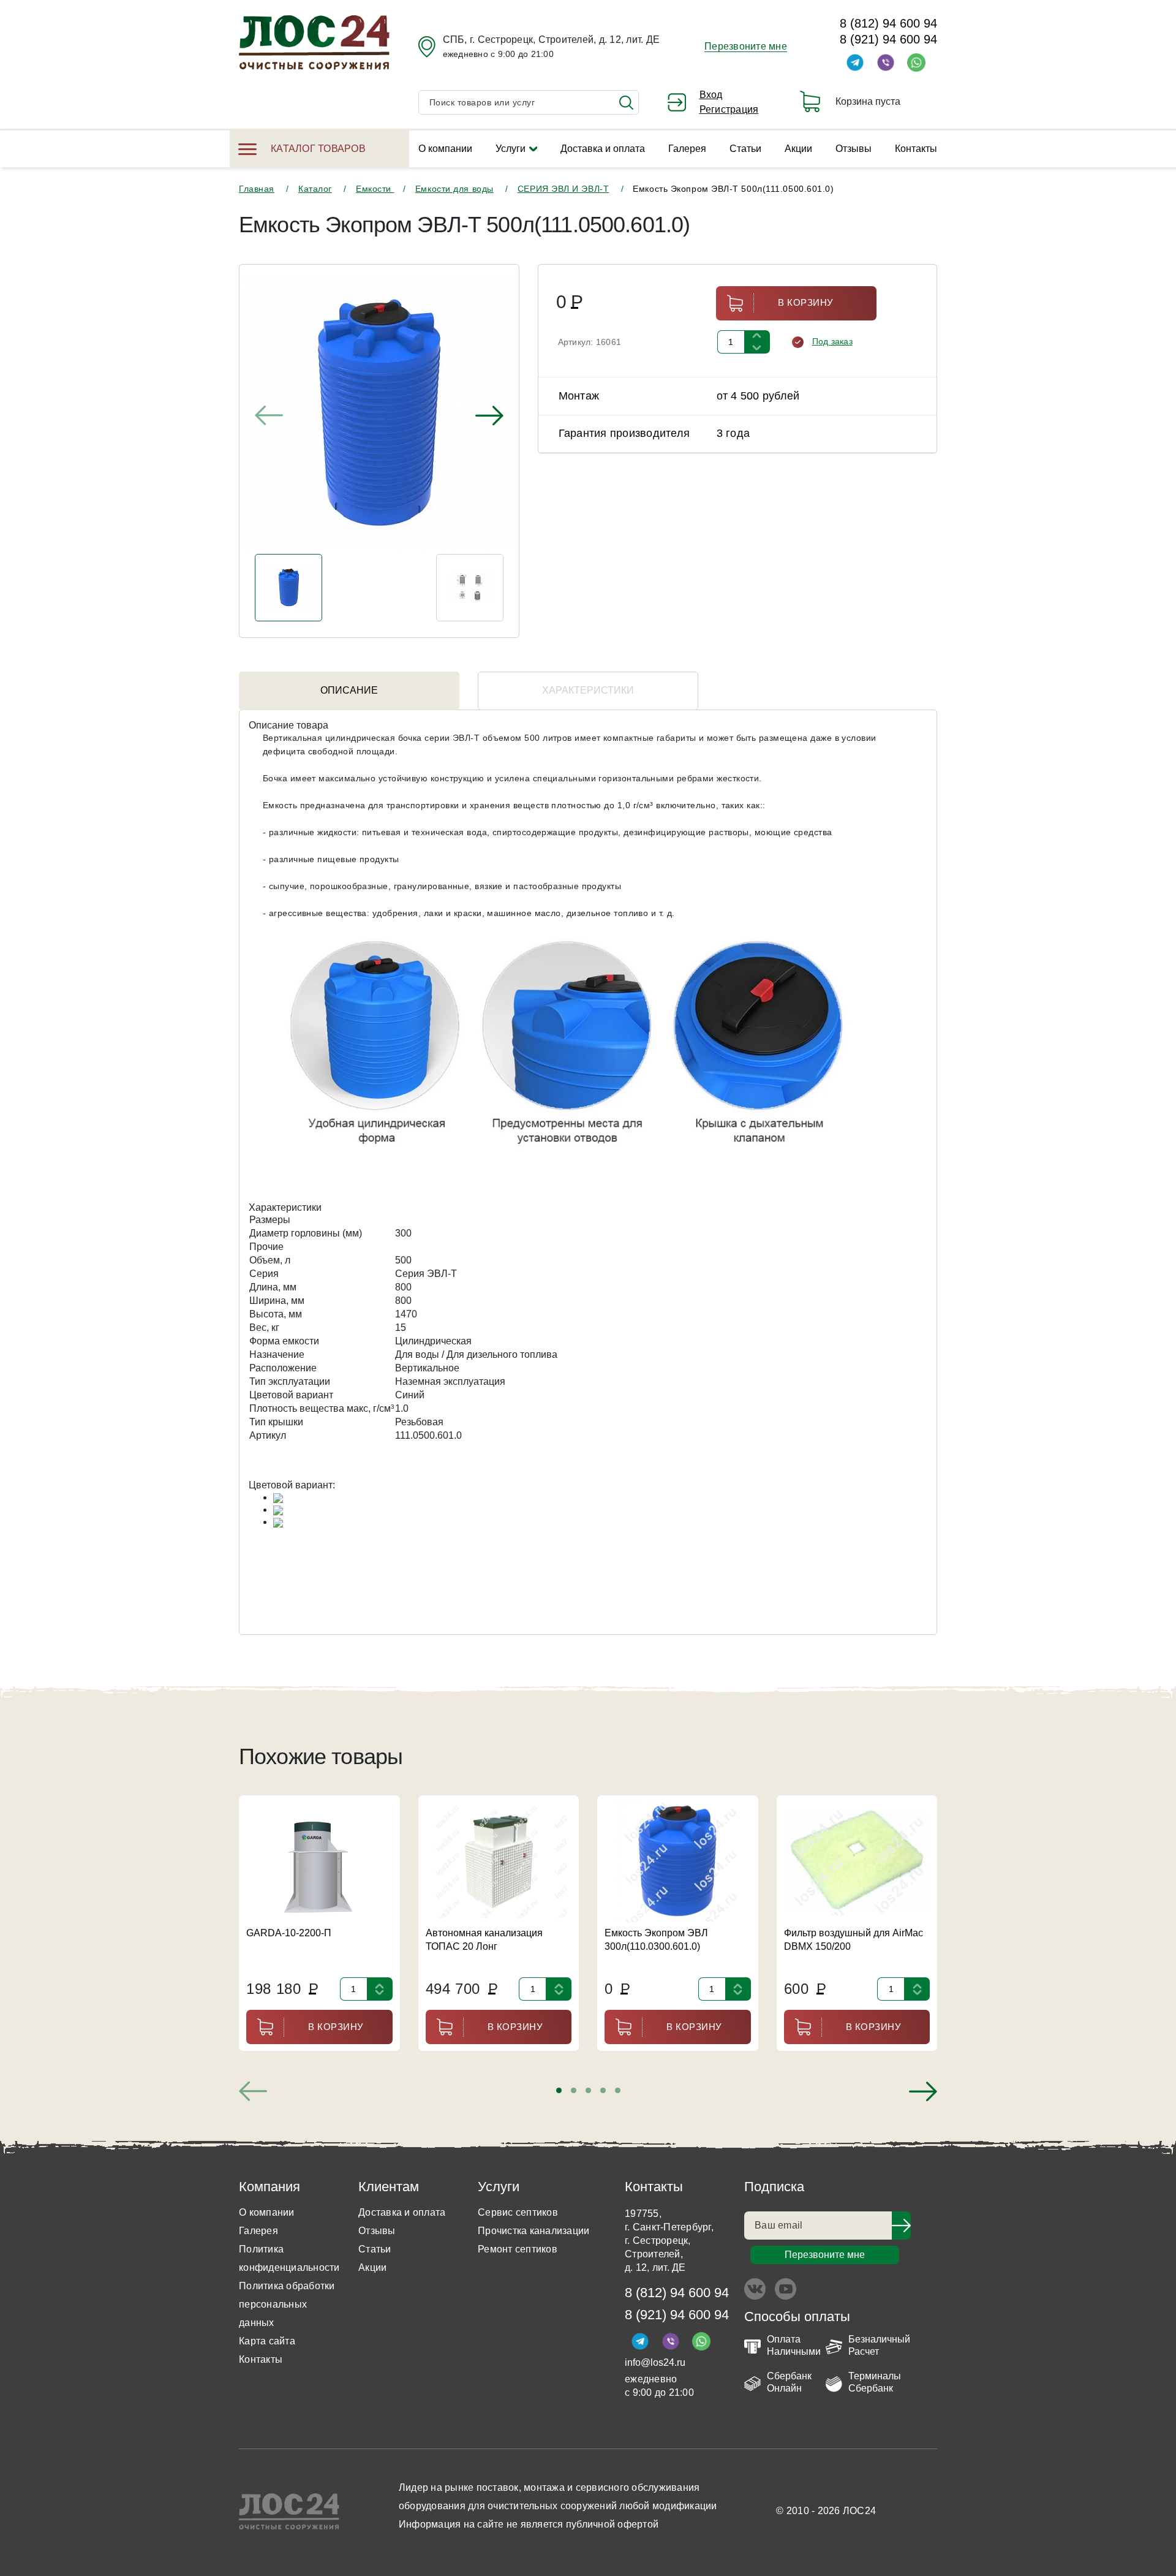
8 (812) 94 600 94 (888, 23)
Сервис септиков (518, 2212)
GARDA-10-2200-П (289, 1933)
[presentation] (269, 415)
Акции (798, 149)
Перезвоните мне (746, 46)
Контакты (916, 149)
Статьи (745, 149)
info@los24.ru (655, 2362)
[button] (559, 2090)
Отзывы (854, 149)
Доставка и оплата (603, 149)
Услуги (511, 149)
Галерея (687, 149)
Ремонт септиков (518, 2249)
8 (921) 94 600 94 (888, 39)
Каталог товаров (318, 149)
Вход (711, 95)
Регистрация (729, 109)
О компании (445, 149)
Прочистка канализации (533, 2231)
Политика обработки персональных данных (287, 2304)
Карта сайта (267, 2341)
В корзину (806, 302)
